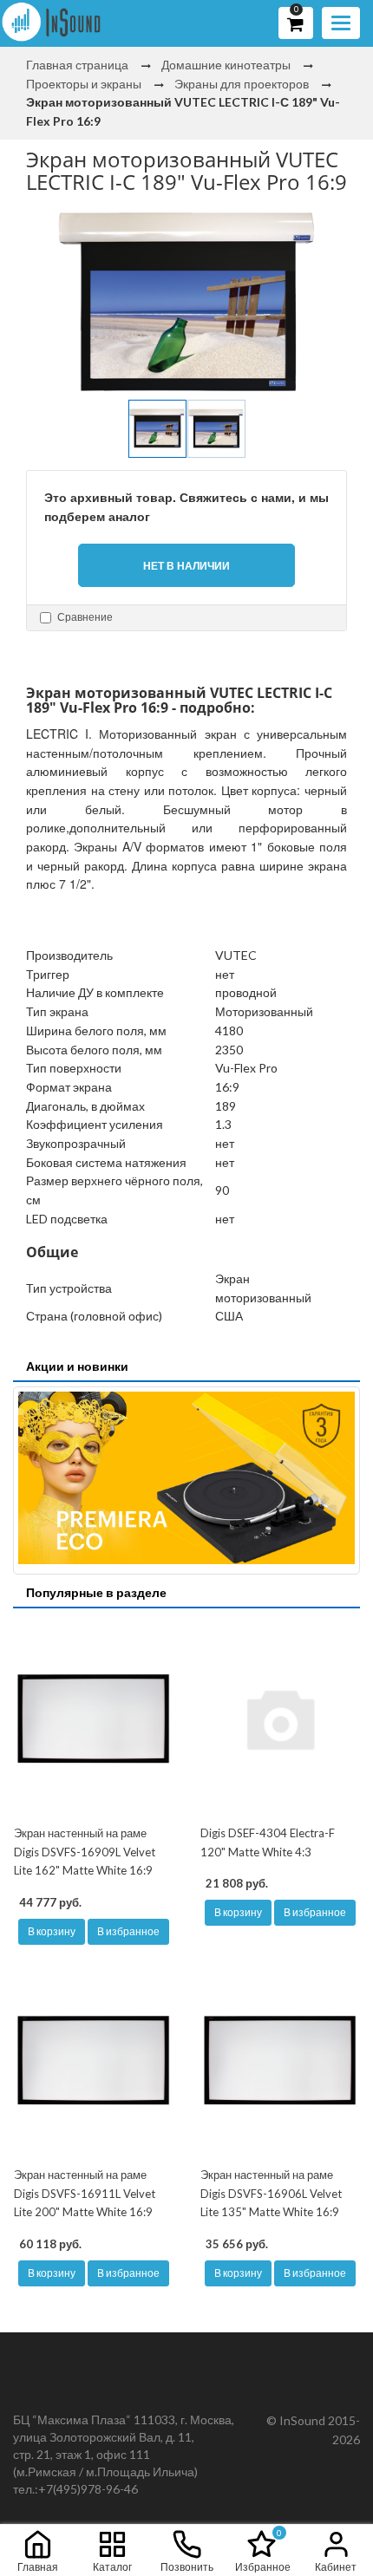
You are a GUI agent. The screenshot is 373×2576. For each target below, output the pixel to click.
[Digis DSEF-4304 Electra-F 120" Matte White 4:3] (280, 1718)
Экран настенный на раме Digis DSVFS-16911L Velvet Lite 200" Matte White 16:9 (85, 2193)
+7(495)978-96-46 (88, 2489)
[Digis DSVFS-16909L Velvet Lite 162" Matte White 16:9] (93, 1718)
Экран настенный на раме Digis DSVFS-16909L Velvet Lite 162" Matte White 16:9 (85, 1852)
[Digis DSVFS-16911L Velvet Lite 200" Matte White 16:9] (93, 2060)
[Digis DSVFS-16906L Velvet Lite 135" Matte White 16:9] (280, 2060)
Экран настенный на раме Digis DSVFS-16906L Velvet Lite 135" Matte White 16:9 (271, 2193)
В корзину (52, 1931)
